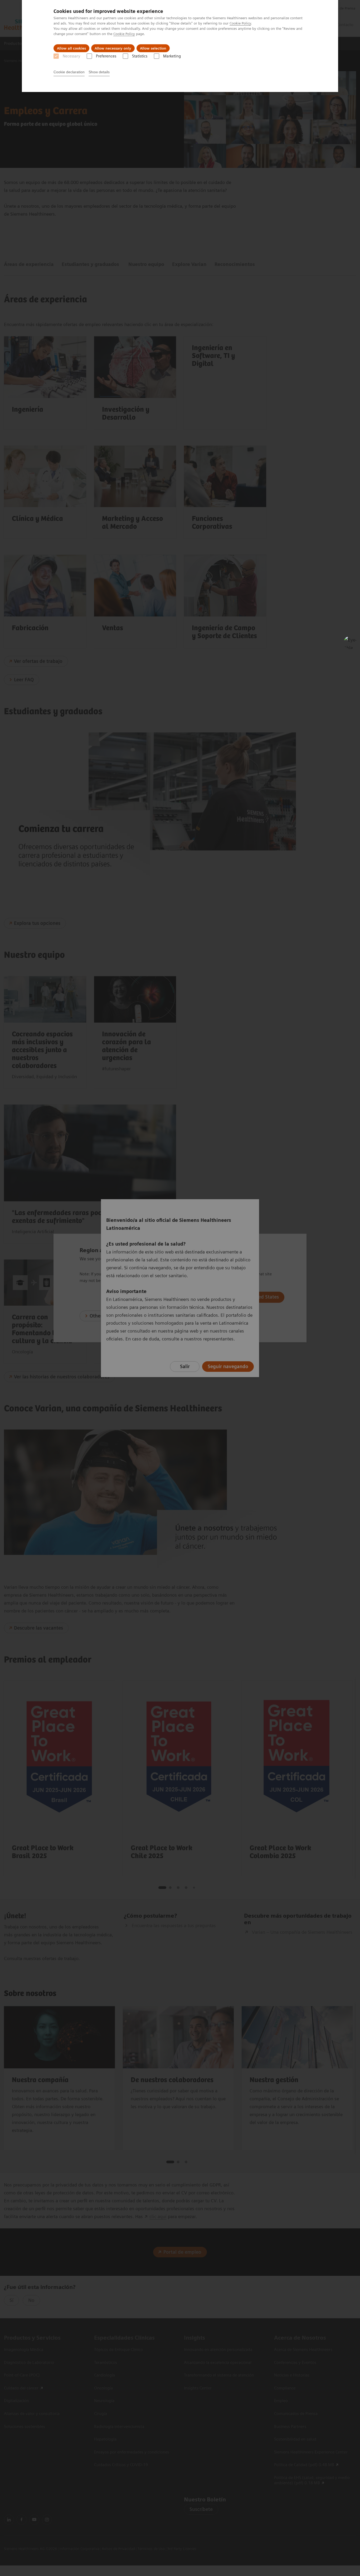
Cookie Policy (240, 23)
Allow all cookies (71, 48)
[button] (350, 643)
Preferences (106, 56)
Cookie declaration (69, 72)
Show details (99, 72)
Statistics (140, 56)
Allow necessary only (113, 48)
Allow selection (153, 48)
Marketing (172, 56)
